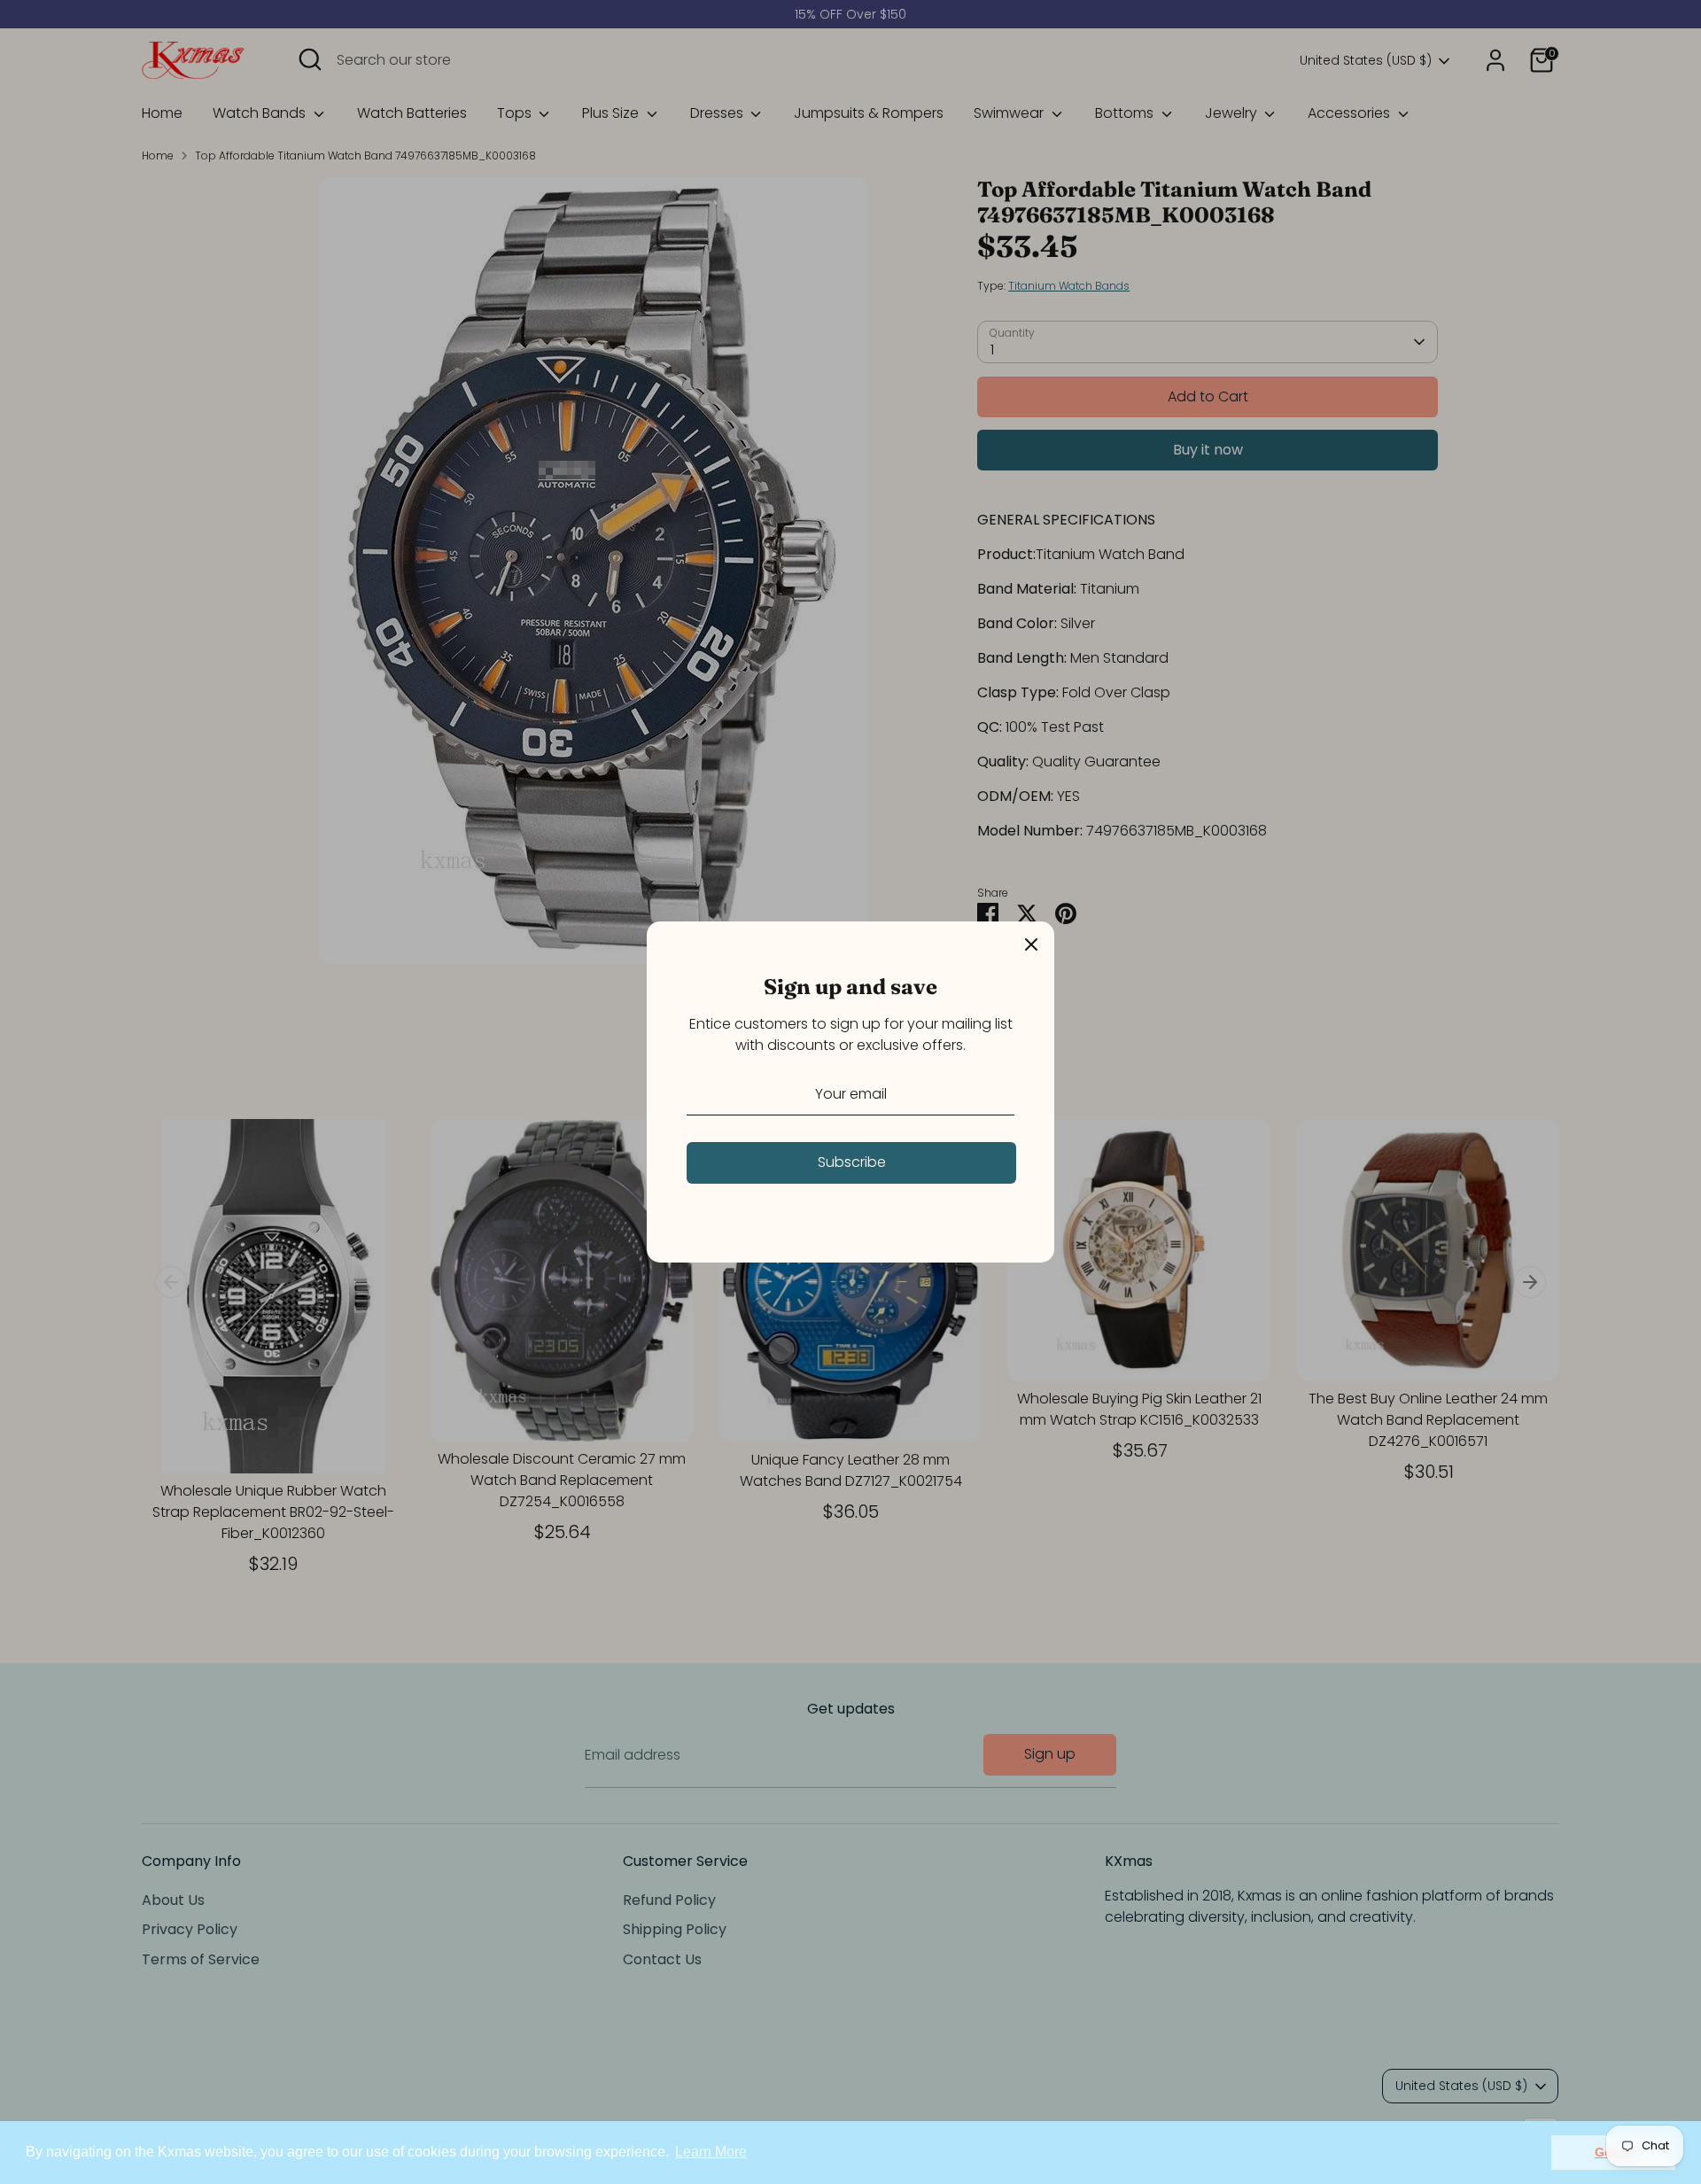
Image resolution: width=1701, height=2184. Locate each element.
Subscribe (852, 1162)
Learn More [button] (711, 2152)
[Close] (1031, 944)
